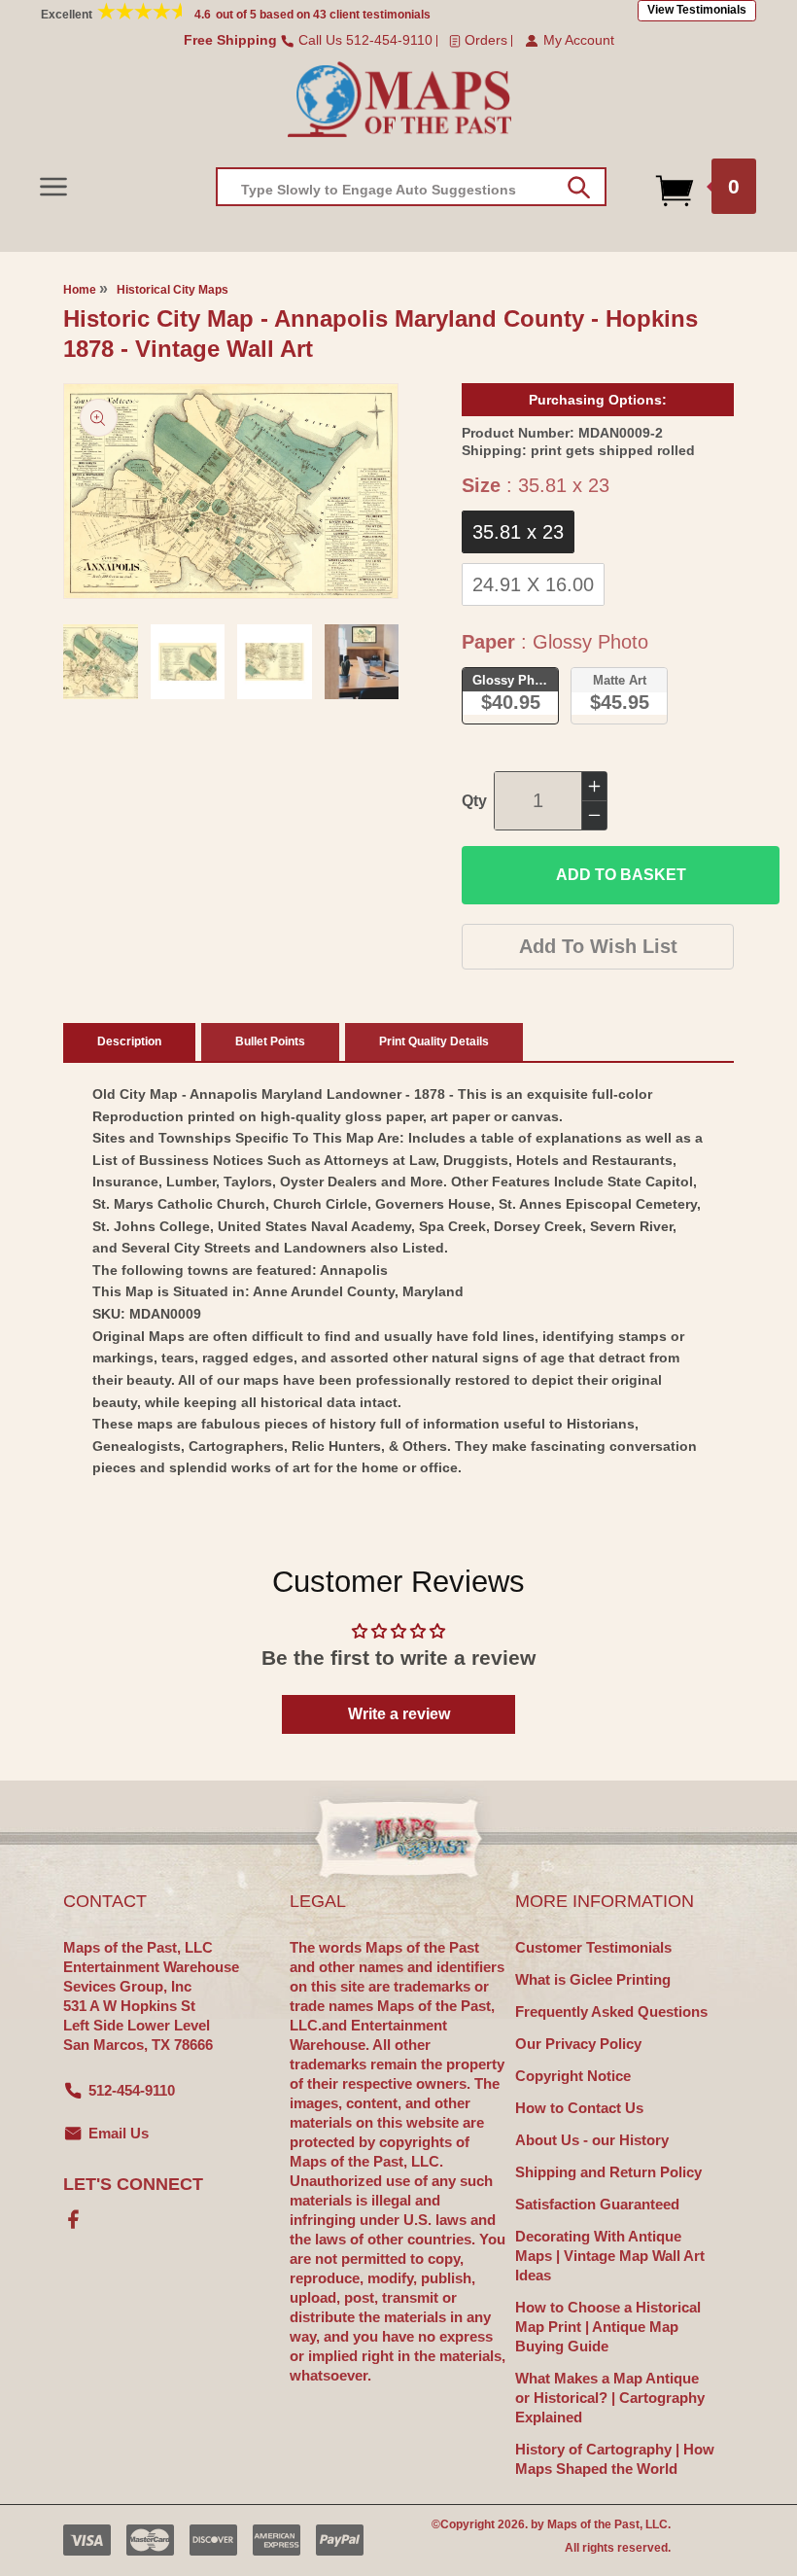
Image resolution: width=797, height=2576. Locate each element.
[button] (53, 186)
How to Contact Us (579, 2108)
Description (129, 1041)
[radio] (518, 532)
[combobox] (411, 187)
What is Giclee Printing (593, 1979)
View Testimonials (697, 10)
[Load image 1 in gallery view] (101, 662)
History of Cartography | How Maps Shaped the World (615, 2459)
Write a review (399, 1714)
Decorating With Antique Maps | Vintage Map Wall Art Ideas (610, 2256)
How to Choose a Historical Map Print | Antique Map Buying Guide (608, 2327)
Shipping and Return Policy (608, 2172)
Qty (474, 801)
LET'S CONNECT (133, 2184)
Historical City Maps (173, 290)
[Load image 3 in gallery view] (275, 662)
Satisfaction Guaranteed (597, 2204)
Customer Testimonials (593, 1947)
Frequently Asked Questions (611, 2011)
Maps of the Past (593, 2524)
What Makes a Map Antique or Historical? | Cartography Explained (610, 2398)
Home (80, 290)
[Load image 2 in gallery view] (188, 662)
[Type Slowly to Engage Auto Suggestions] (579, 188)
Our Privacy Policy (578, 2044)
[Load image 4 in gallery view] (362, 662)
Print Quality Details (434, 1041)
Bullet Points (270, 1041)
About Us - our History (592, 2140)
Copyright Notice (573, 2076)
